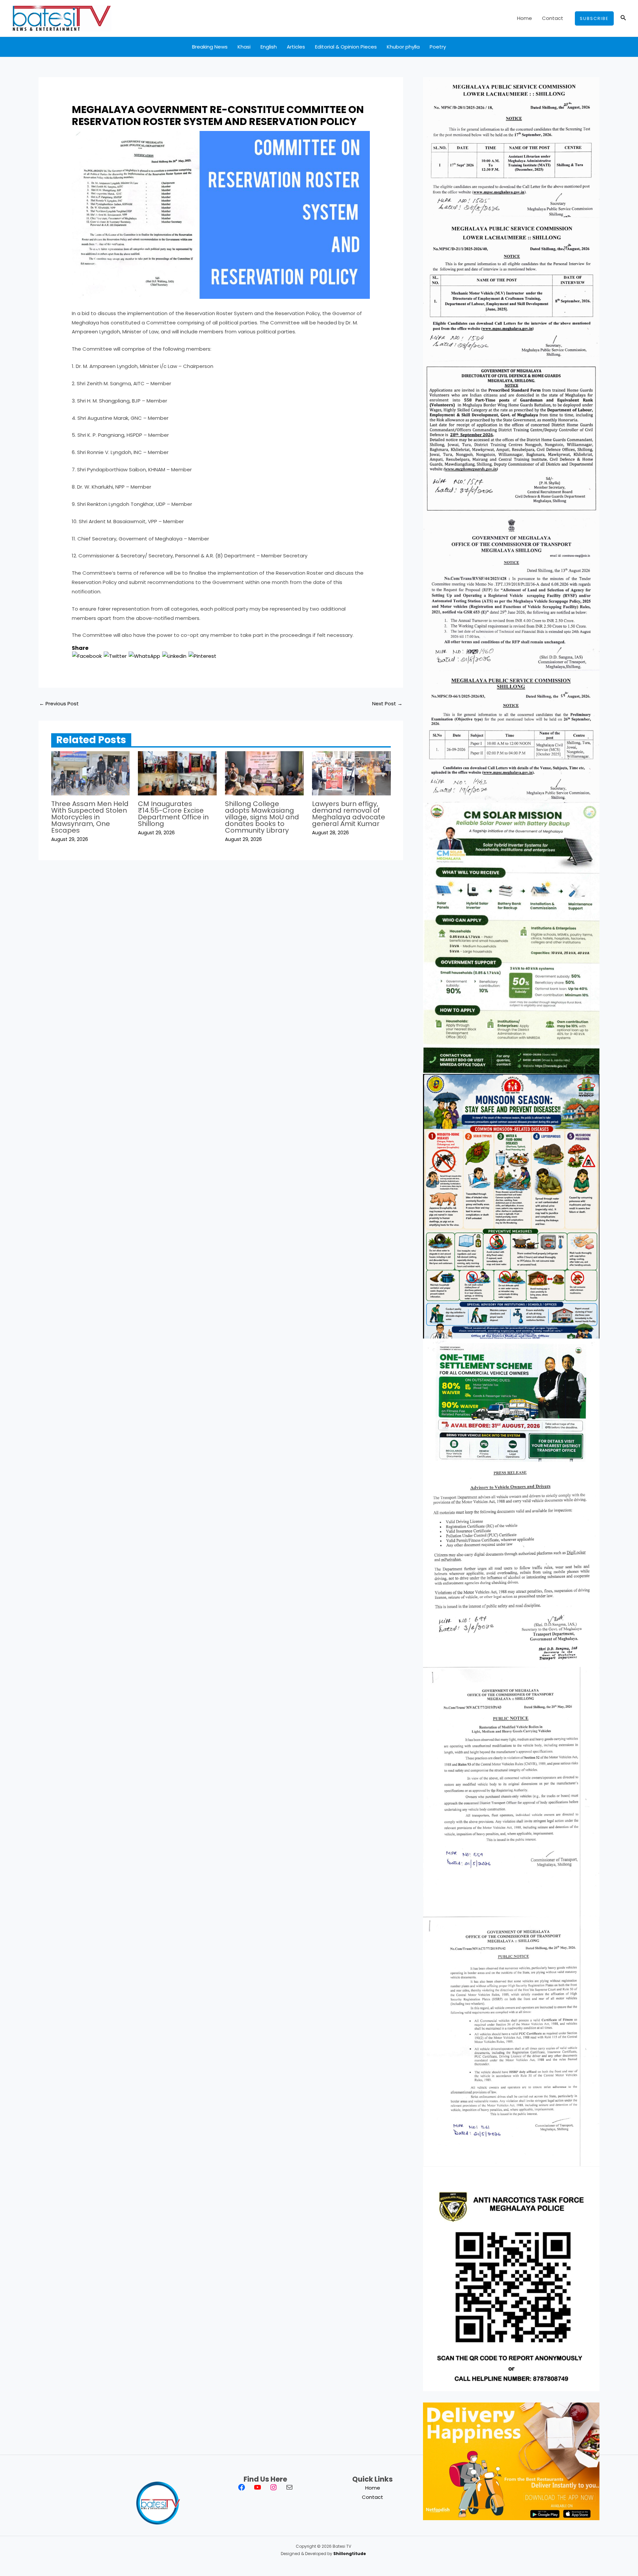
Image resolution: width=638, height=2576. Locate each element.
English (269, 47)
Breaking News (210, 47)
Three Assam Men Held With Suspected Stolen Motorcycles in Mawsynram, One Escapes (90, 817)
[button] (594, 18)
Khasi (244, 47)
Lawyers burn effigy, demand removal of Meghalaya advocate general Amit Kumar (349, 814)
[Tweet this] (115, 656)
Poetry (438, 47)
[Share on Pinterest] (202, 656)
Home (525, 18)
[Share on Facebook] (87, 656)
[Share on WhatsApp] (144, 656)
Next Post (387, 703)
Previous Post (59, 703)
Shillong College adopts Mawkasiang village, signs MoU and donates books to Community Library (262, 817)
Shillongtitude (350, 2554)
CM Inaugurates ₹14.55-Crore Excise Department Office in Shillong (173, 814)
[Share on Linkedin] (174, 656)
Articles (296, 47)
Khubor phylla (403, 47)
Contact (553, 18)
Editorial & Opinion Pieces (346, 47)
